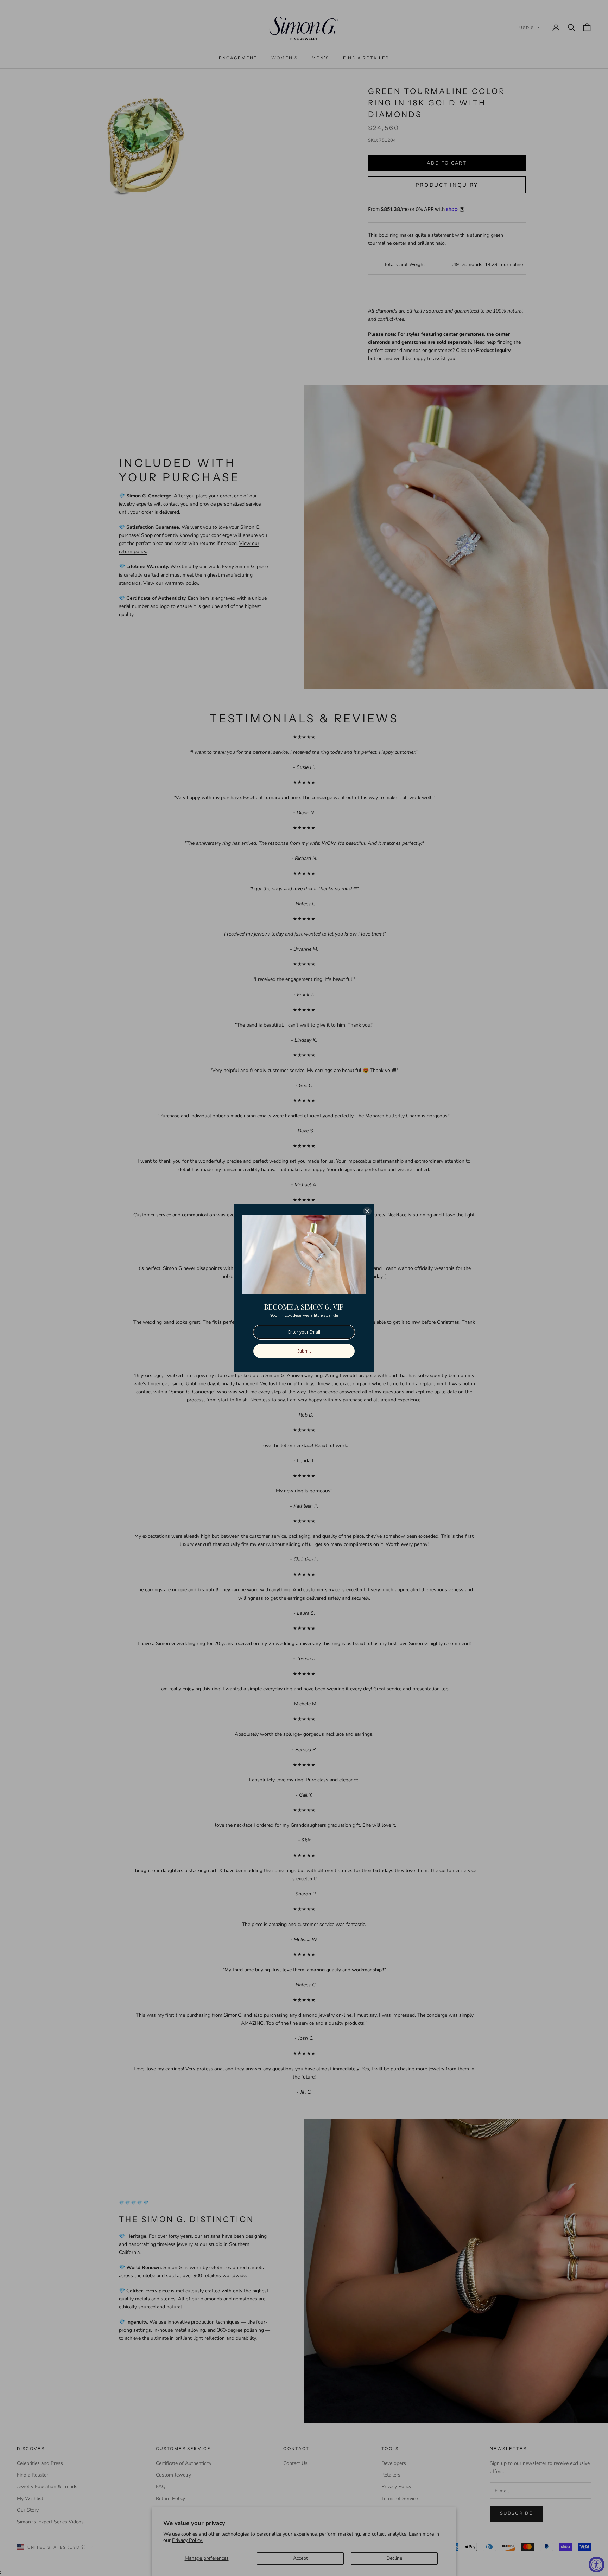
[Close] (367, 1211)
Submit (304, 1351)
